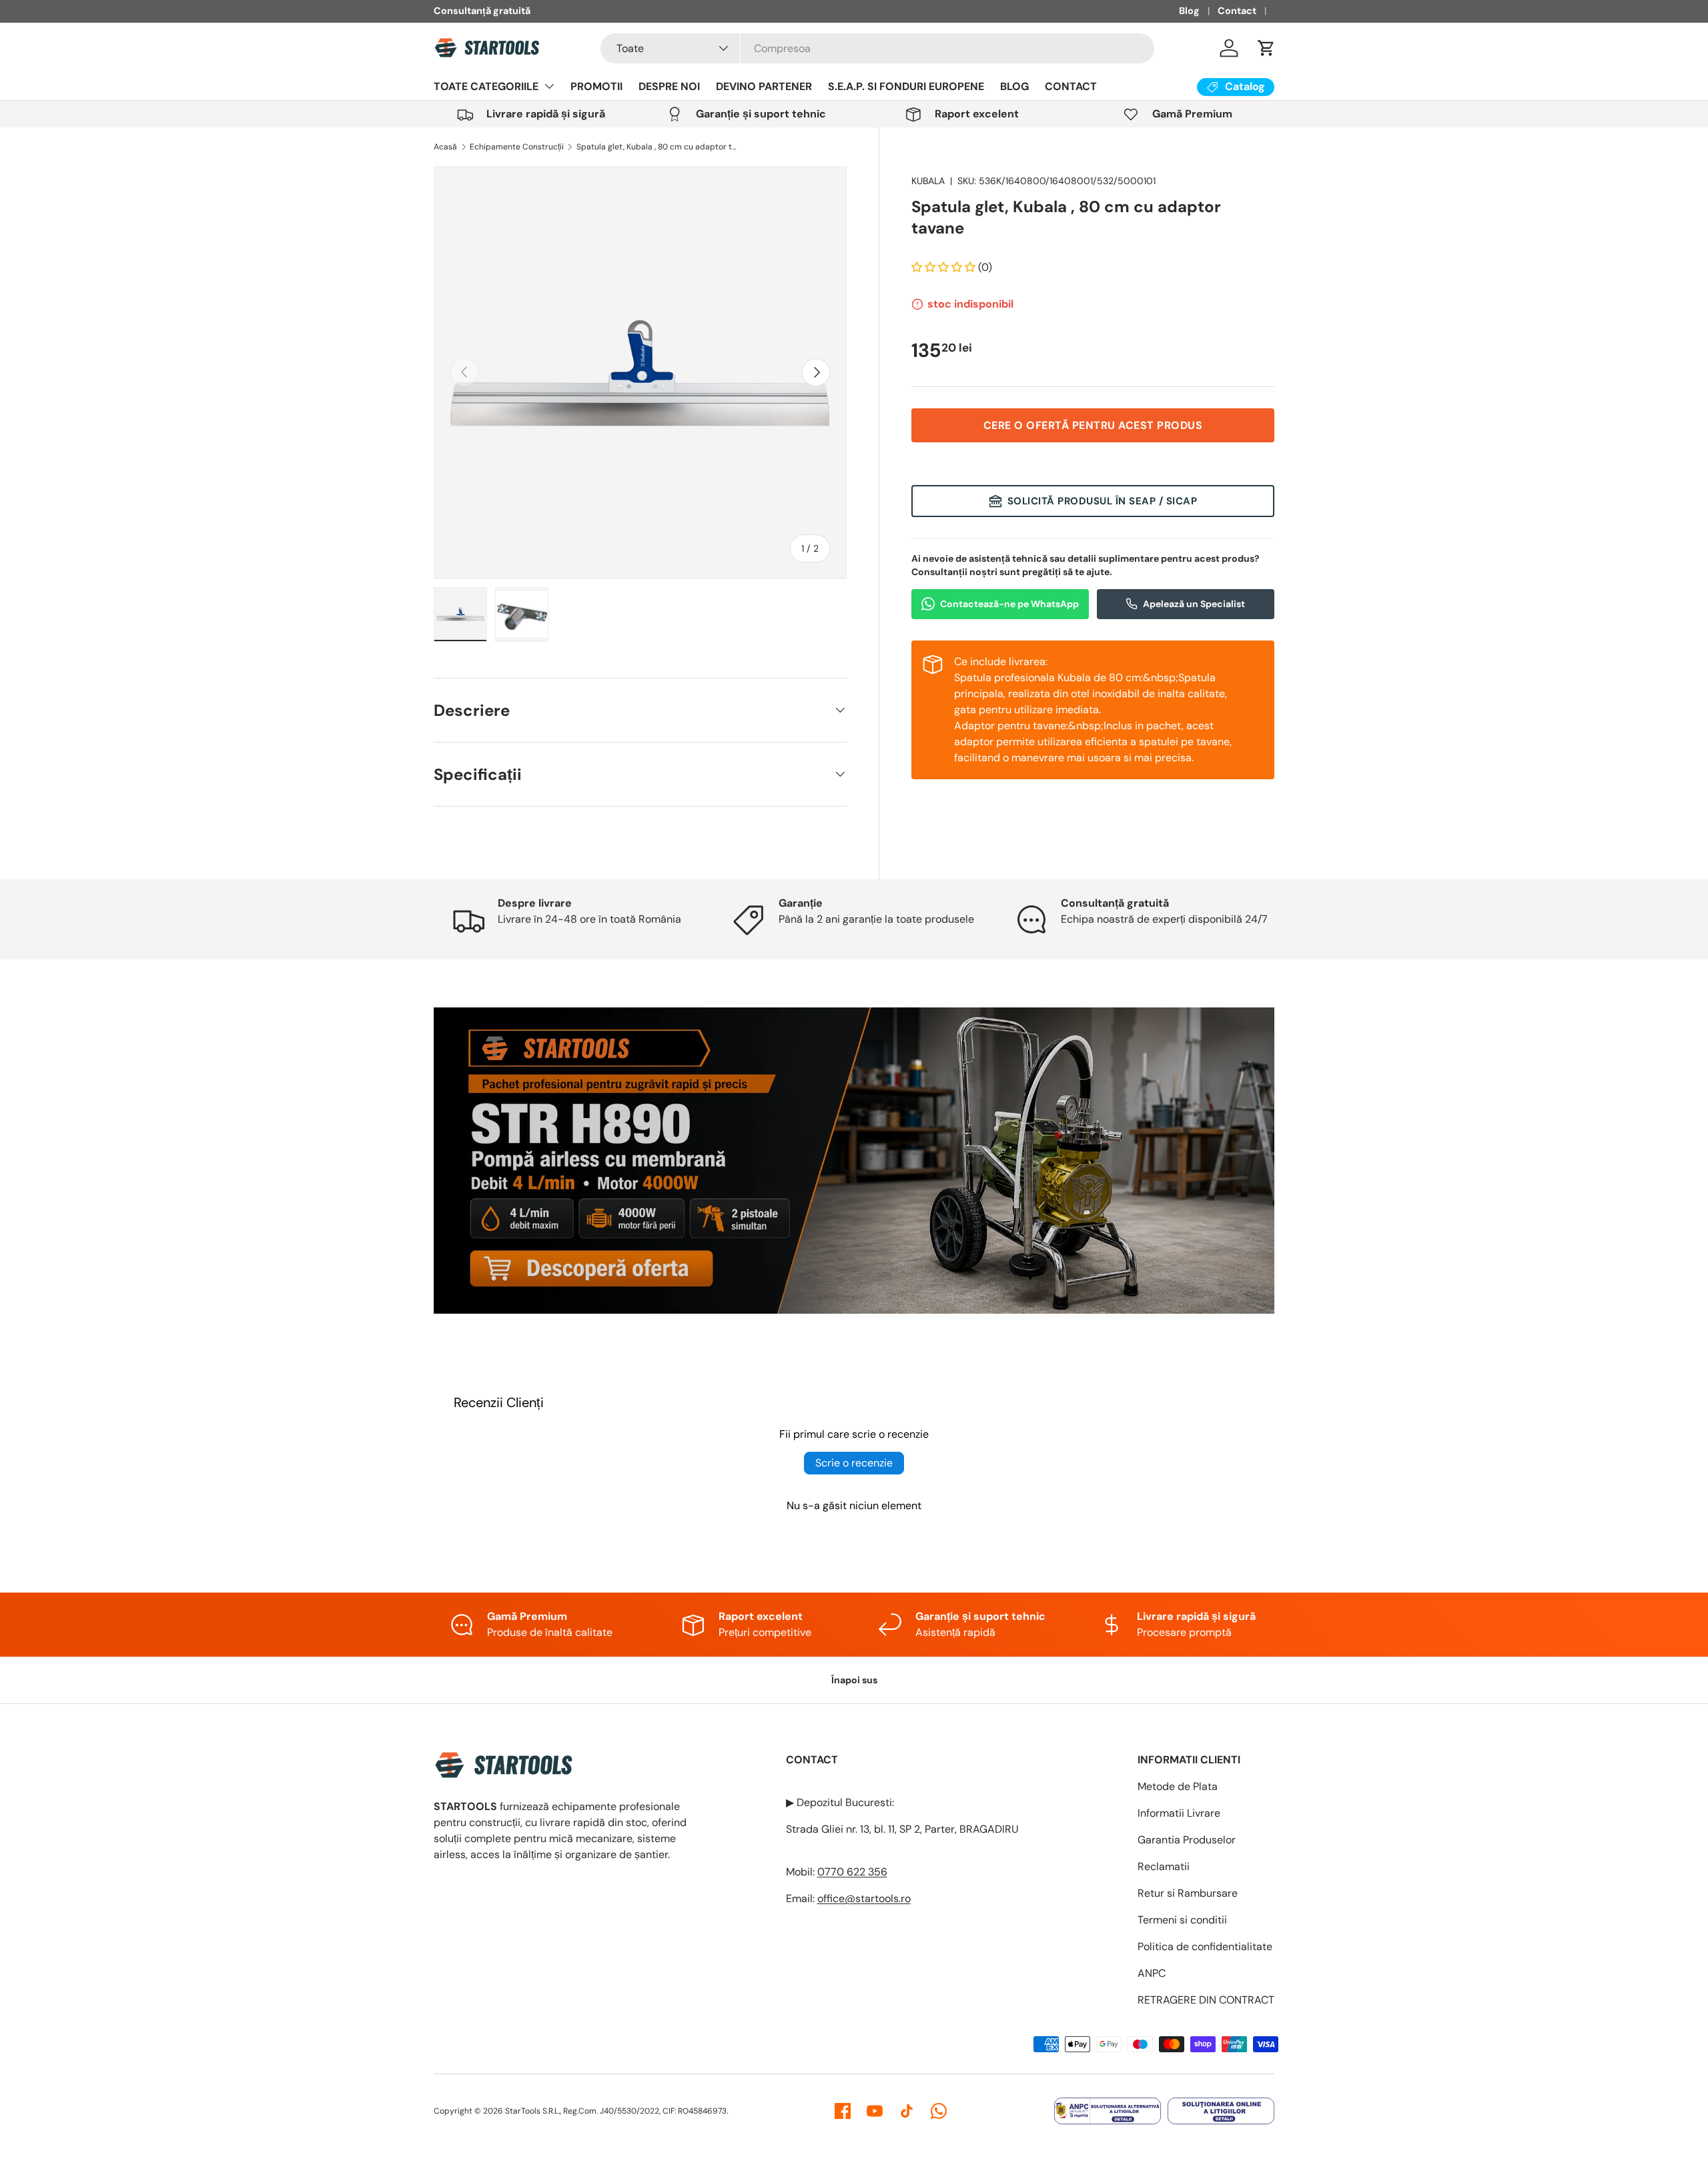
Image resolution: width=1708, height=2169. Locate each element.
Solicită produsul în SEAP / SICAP (1103, 501)
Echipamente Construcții (517, 147)
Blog (1189, 11)
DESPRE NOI (669, 86)
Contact (1237, 11)
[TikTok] (907, 2111)
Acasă (445, 147)
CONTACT (1071, 86)
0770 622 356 (852, 1872)
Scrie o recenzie (854, 1463)
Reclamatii (1164, 1866)
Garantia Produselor (1187, 1840)
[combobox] (877, 48)
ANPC (1152, 1973)
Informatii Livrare (1179, 1813)
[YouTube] (875, 2111)
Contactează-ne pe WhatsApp (1009, 603)
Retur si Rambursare (1188, 1893)
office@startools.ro (864, 1898)
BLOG (1014, 86)
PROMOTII (596, 86)
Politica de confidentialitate (1205, 1946)
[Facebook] (843, 2111)
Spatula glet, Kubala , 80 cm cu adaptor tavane (657, 147)
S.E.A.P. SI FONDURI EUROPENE (906, 86)
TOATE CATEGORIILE (486, 86)
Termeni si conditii (1182, 1920)
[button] (1266, 48)
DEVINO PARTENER (764, 86)
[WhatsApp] (939, 2111)
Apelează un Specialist (1194, 603)
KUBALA (928, 181)
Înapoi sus (854, 1680)
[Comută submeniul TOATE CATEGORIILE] (549, 86)
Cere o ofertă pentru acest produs (1093, 425)
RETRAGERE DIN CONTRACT (1206, 2000)
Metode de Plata (1178, 1786)
